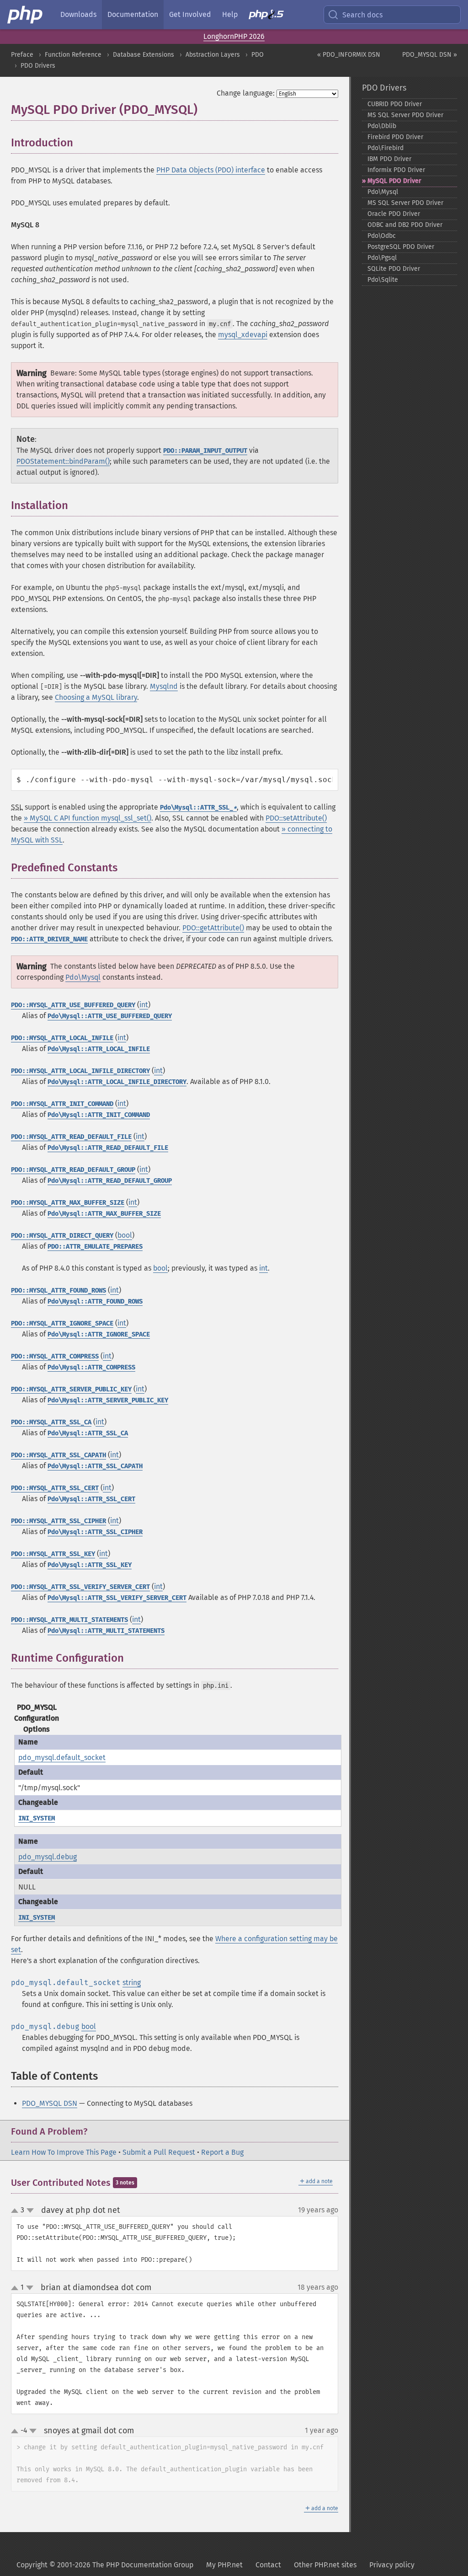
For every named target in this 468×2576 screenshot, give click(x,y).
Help (230, 14)
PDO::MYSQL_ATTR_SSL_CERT (55, 1488)
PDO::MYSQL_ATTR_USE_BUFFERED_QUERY (73, 1005)
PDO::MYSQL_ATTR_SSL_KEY (53, 1554)
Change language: (246, 93)
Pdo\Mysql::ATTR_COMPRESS (91, 1367)
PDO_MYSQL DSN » (430, 55)
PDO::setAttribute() (296, 818)
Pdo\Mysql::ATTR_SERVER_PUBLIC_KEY (108, 1400)
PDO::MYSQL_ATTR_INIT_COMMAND (62, 1104)
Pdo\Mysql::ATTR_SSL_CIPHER (95, 1532)
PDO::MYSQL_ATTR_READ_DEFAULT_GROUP (73, 1170)
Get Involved (190, 14)
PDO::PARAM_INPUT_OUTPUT (205, 451)
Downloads (78, 14)
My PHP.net (224, 2565)
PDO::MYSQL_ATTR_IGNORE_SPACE (62, 1323)
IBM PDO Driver (389, 159)
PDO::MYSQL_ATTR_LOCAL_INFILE (62, 1038)
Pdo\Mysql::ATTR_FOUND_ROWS (95, 1301)
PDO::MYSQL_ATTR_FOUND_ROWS (58, 1291)
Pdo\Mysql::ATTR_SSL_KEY (90, 1565)
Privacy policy (392, 2565)
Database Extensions (144, 55)
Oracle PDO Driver (394, 214)
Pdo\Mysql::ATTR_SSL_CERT (91, 1499)
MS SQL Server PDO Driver (405, 115)
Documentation (133, 14)
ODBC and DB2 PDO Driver (405, 225)
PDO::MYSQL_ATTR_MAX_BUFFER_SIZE (68, 1203)
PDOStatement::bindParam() (63, 461)
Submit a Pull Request (159, 2152)
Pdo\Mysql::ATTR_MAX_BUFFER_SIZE (104, 1214)
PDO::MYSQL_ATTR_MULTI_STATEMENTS (69, 1620)
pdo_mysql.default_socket (62, 1758)
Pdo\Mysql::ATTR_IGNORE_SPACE (99, 1334)
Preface (22, 55)
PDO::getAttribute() (213, 928)
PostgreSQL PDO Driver (401, 247)
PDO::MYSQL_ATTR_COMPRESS (55, 1356)
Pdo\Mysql (83, 977)
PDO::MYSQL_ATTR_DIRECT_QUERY (62, 1236)
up (16, 2211)
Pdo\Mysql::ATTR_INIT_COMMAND (99, 1115)
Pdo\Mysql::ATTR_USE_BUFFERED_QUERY (110, 1016)
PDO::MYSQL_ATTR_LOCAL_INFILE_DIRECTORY (80, 1071)
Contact (268, 2565)
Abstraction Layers (213, 55)
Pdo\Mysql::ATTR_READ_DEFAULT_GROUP (110, 1181)
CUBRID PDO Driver (395, 104)
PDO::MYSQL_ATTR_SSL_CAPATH (58, 1455)
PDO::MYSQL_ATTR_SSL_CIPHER (58, 1521)
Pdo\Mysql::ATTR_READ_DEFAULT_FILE (108, 1148)
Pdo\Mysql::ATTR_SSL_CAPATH (95, 1466)
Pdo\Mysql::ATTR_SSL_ (198, 808)
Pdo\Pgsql (382, 258)
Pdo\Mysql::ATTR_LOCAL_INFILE (99, 1049)
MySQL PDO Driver (394, 181)
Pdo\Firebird (386, 148)
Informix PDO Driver (396, 170)
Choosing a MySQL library (96, 697)
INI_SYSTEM (37, 1818)
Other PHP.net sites (325, 2565)
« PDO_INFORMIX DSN (349, 55)
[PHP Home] (26, 15)
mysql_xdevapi (243, 335)
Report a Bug (222, 2152)
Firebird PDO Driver (395, 137)
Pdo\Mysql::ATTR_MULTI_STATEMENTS (106, 1631)
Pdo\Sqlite (383, 280)
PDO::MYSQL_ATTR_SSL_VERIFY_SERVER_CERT (80, 1587)
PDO (258, 55)
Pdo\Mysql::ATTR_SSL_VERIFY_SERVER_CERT (117, 1598)
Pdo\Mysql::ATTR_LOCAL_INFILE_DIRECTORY (117, 1082)
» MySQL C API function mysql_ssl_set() (88, 818)
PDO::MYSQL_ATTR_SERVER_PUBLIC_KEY (71, 1389)
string (132, 1983)
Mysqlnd (164, 686)
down (30, 2211)
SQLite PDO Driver (394, 269)
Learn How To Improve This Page (64, 2152)
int (144, 1005)
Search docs (362, 15)
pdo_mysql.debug (48, 1857)
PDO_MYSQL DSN (50, 2103)
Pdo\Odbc (382, 236)
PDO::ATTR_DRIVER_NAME (49, 939)
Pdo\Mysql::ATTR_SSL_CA (88, 1433)
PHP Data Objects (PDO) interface (211, 170)
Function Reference (73, 55)
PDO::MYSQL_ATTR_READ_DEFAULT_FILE (71, 1137)
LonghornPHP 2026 (234, 36)
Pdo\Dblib (382, 126)
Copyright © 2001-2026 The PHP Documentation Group (105, 2565)
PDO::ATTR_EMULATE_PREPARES (95, 1247)
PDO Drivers (38, 66)
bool (125, 1235)
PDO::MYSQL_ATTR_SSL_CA (51, 1422)
